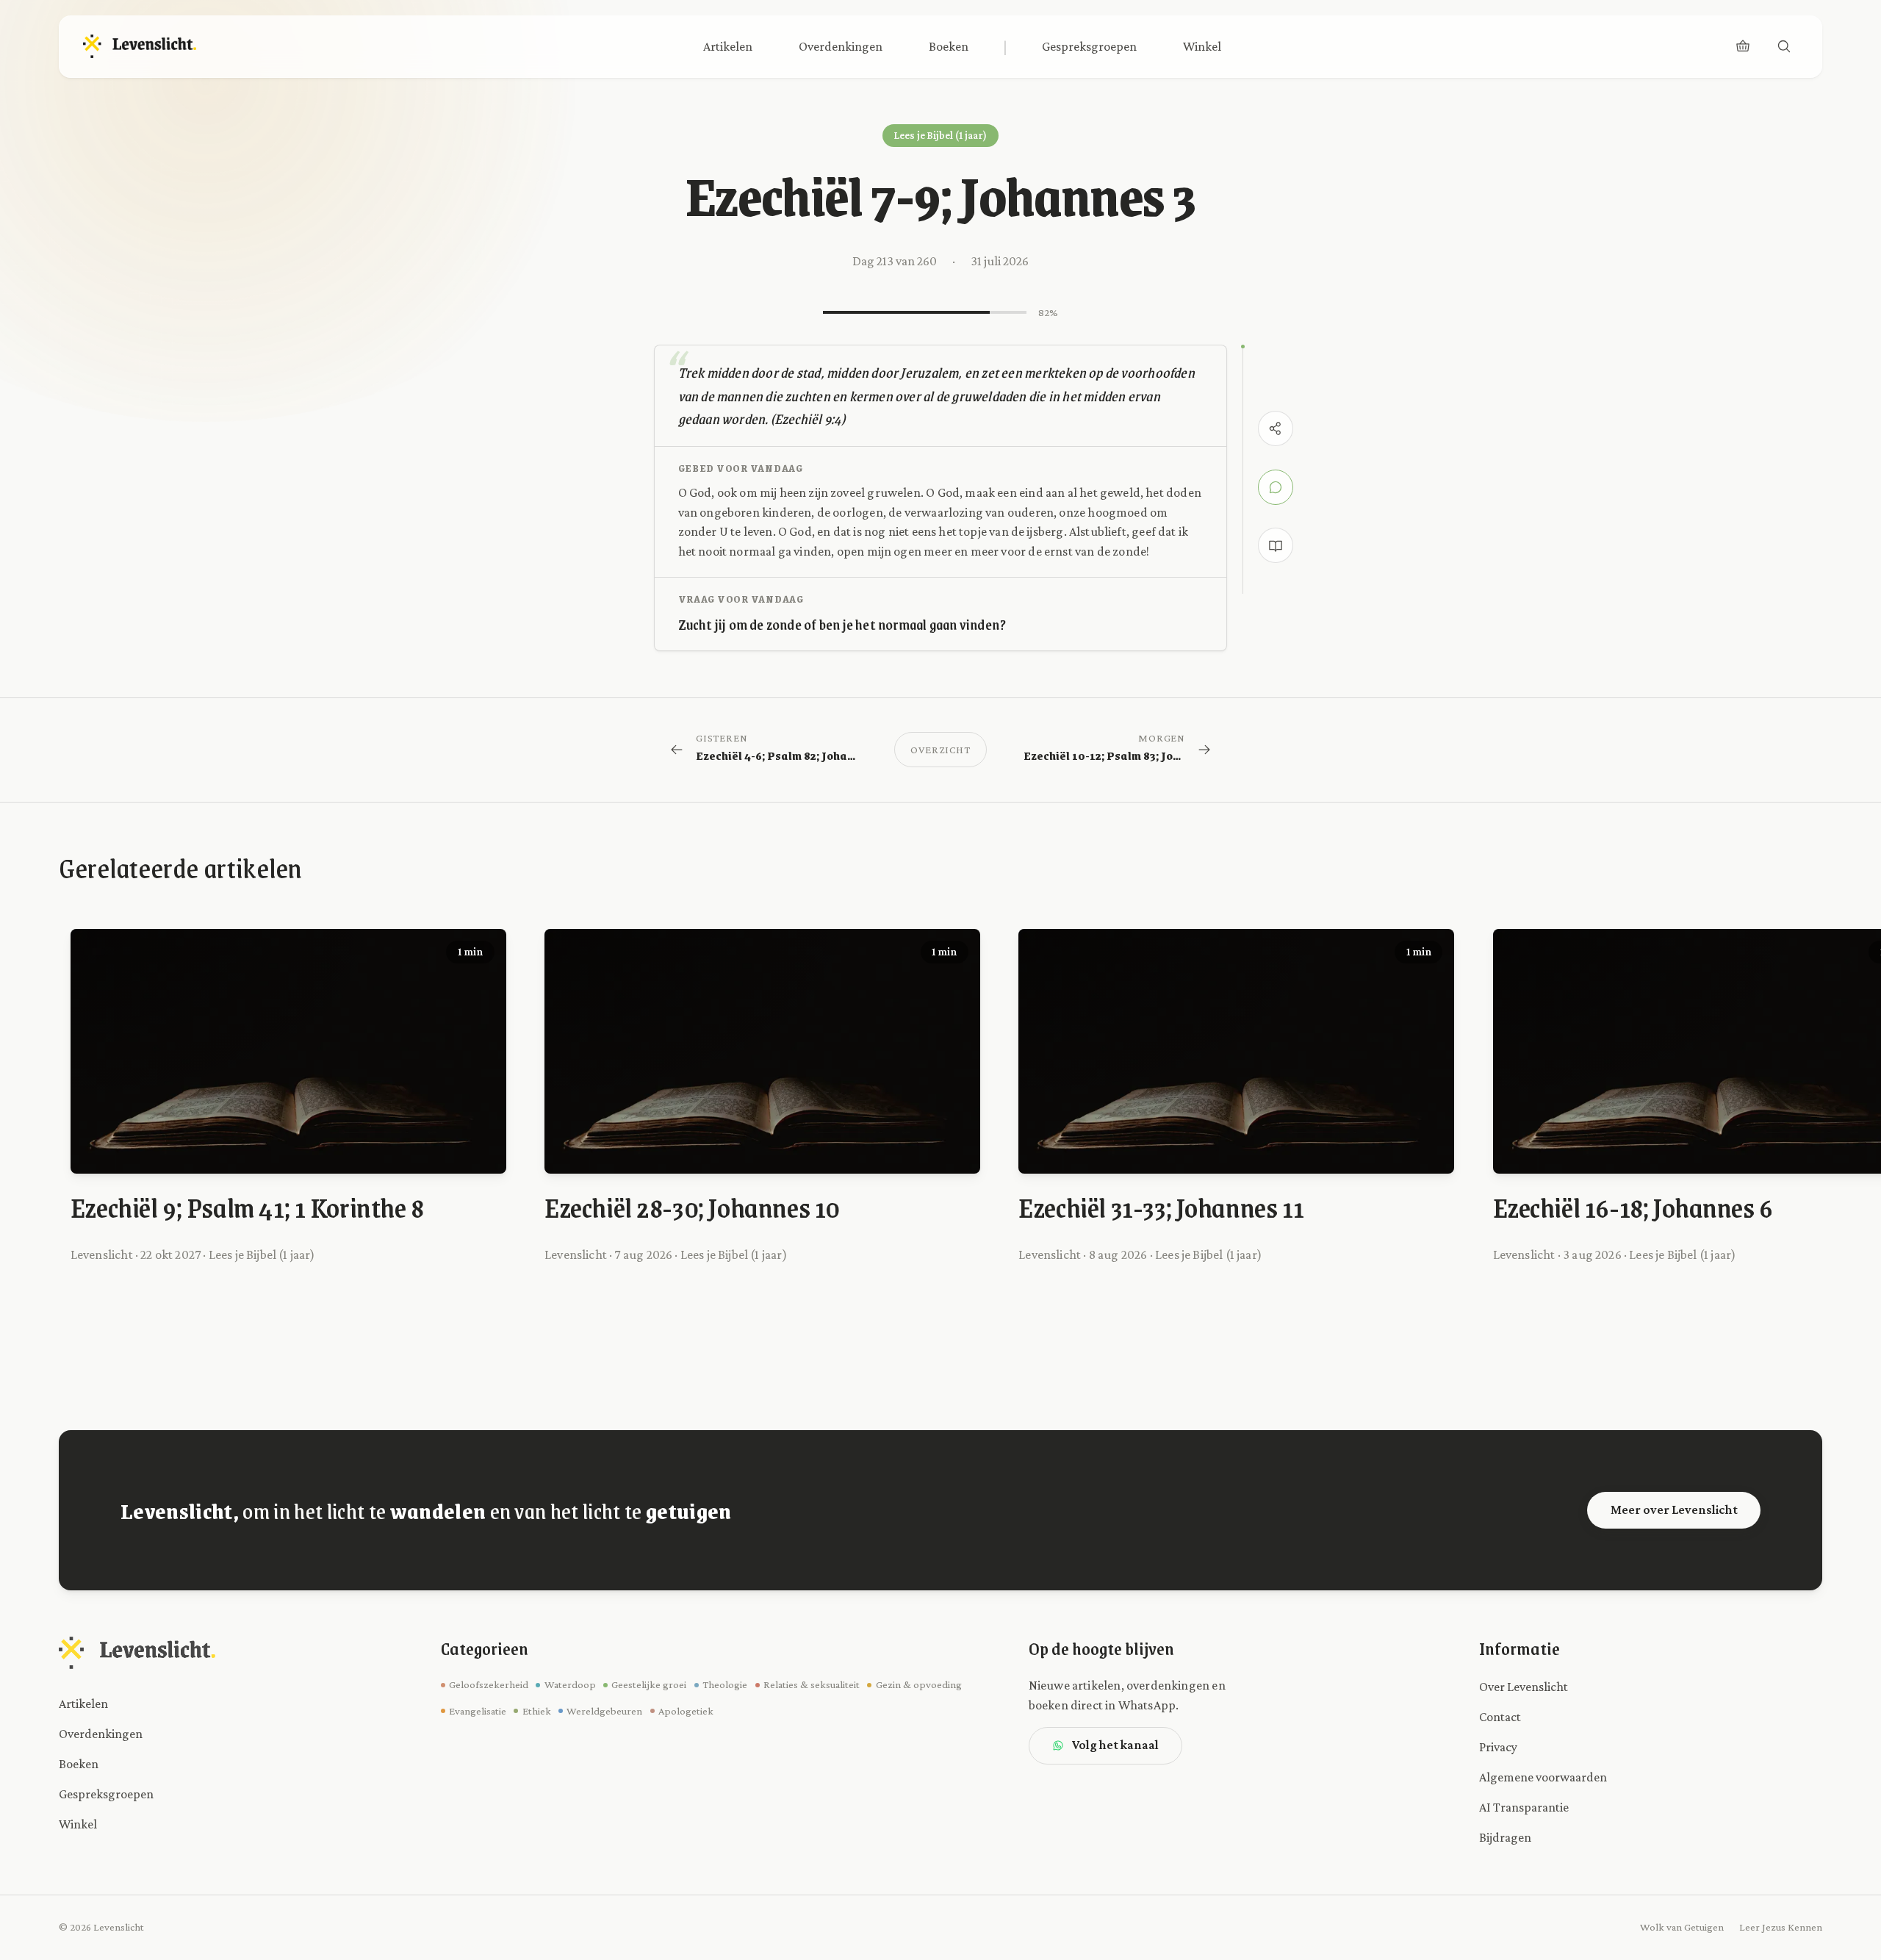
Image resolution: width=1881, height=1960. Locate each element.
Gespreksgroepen (1089, 46)
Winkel (1202, 46)
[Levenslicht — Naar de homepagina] (140, 46)
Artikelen (728, 46)
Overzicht (940, 750)
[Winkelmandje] (1743, 46)
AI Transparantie (1524, 1807)
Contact (1500, 1717)
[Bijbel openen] (1276, 545)
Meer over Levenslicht (1674, 1510)
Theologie (725, 1684)
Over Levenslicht (1524, 1687)
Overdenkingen (841, 46)
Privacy (1498, 1747)
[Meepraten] (1276, 487)
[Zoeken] (1784, 46)
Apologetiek (686, 1711)
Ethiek (536, 1711)
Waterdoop (570, 1684)
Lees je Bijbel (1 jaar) (940, 135)
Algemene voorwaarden (1543, 1777)
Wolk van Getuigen (1682, 1927)
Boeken (949, 46)
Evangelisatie (478, 1711)
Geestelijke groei (649, 1684)
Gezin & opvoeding (918, 1684)
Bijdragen (1505, 1837)
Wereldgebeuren (604, 1711)
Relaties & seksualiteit (812, 1684)
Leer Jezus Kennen (1781, 1927)
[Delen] (1276, 428)
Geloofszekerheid (489, 1684)
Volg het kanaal (1115, 1745)
